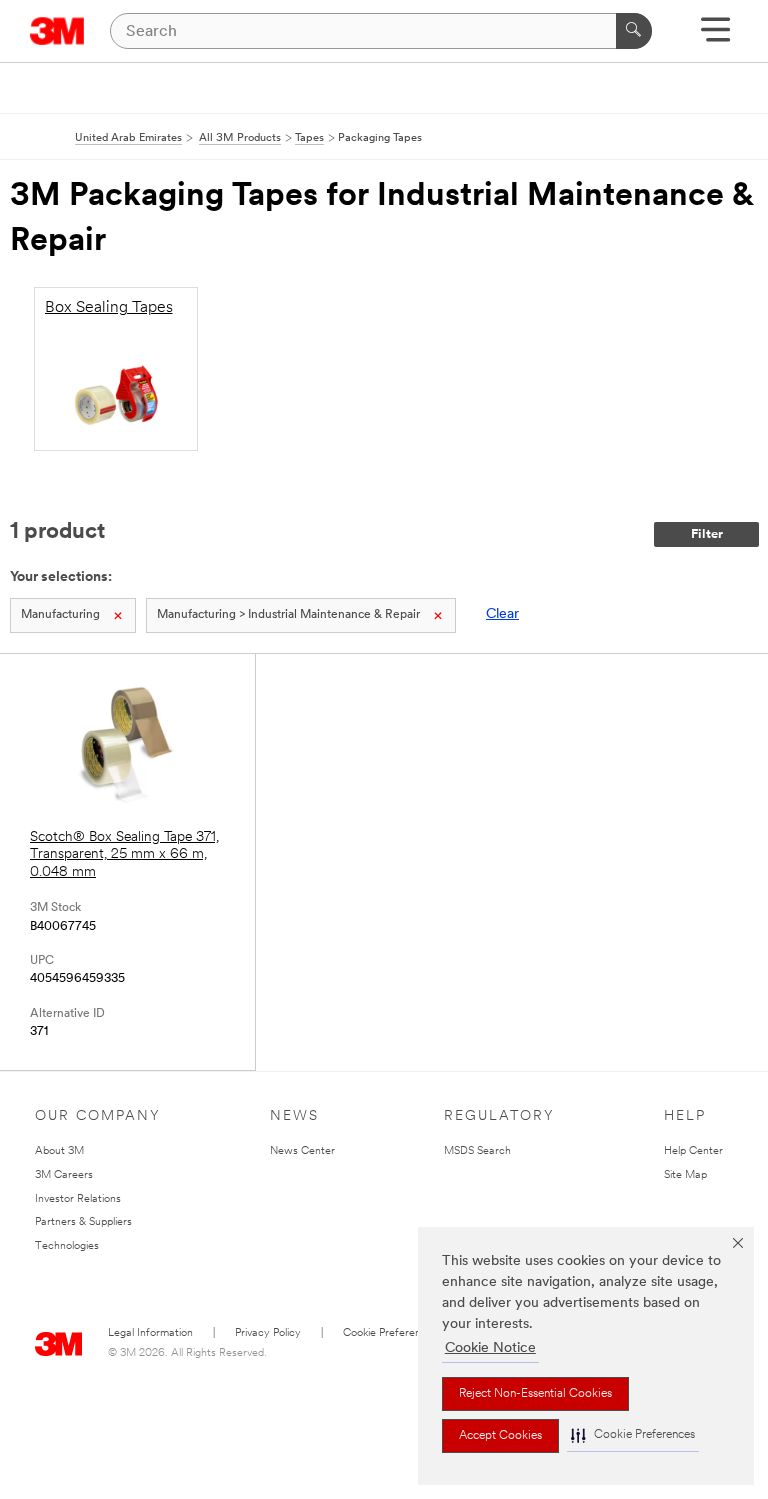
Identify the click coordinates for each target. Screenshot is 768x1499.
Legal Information (150, 1333)
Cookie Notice (490, 1348)
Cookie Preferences (390, 1333)
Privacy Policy (268, 1333)
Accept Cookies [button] (500, 1436)
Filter (707, 534)
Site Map (685, 1175)
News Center (302, 1151)
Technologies (67, 1246)
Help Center (693, 1151)
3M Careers (64, 1175)
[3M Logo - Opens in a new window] (57, 31)
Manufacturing (60, 615)
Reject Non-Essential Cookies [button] (535, 1394)
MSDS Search (477, 1151)
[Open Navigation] (715, 36)
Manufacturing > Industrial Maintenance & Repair (288, 615)
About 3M (59, 1151)
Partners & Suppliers (83, 1222)
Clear (502, 614)
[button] (633, 1435)
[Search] (634, 31)
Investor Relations (78, 1199)
